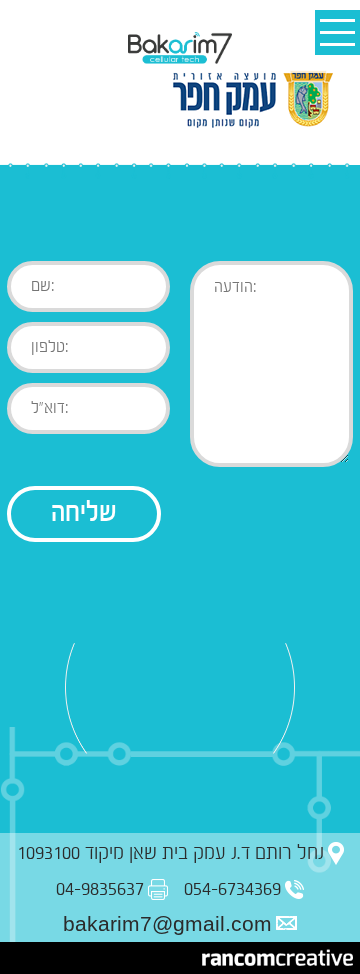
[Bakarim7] (180, 48)
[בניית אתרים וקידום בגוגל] (277, 958)
